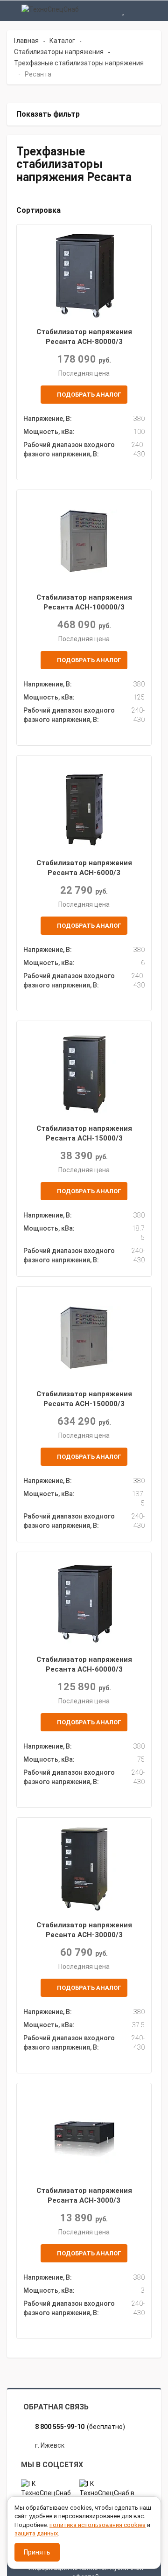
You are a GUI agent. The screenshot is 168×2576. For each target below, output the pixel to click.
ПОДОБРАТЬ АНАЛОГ (88, 395)
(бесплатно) (80, 2427)
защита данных (36, 2533)
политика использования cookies (98, 2525)
